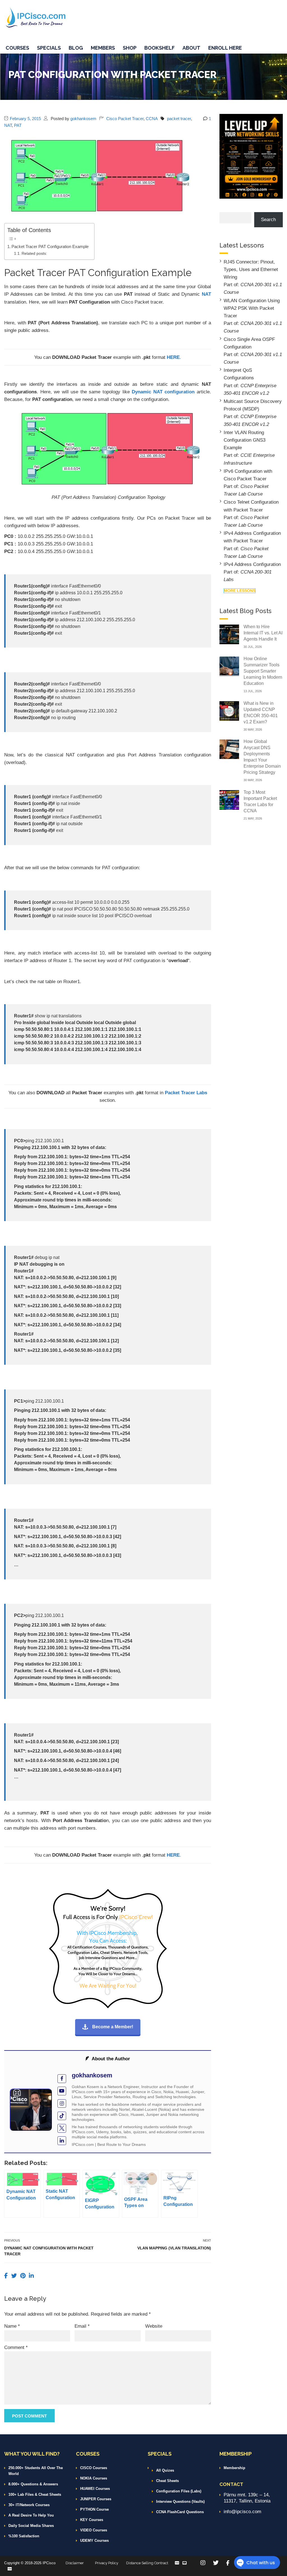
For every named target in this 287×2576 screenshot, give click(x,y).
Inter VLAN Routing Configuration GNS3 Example (245, 440)
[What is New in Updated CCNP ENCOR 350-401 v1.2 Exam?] (229, 711)
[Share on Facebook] (7, 2276)
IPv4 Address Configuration (252, 564)
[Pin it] (24, 2276)
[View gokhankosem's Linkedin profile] (62, 2141)
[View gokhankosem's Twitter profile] (62, 2128)
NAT (8, 125)
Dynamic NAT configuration (163, 392)
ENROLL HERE (225, 48)
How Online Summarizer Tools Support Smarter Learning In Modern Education (263, 671)
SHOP (130, 48)
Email (82, 2326)
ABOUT (191, 48)
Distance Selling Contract (147, 2563)
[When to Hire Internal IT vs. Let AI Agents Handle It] (229, 634)
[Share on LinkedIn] (31, 2276)
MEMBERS (103, 48)
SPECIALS (49, 48)
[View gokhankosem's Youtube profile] (62, 2091)
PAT (18, 125)
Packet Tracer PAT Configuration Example (50, 246)
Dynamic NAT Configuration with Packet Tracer (49, 2251)
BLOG (76, 48)
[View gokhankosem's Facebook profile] (62, 2079)
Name (12, 2326)
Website (154, 2326)
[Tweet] (15, 2276)
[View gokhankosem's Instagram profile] (62, 2104)
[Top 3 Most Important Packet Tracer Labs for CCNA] (229, 800)
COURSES (17, 48)
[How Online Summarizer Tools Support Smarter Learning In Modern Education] (229, 666)
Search (268, 220)
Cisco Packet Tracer (125, 119)
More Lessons (240, 591)
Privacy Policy (107, 2563)
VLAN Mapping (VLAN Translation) (174, 2248)
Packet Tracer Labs (186, 1093)
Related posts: (34, 254)
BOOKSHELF (159, 48)
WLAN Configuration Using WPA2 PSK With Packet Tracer (252, 308)
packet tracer (179, 119)
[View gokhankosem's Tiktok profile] (62, 2116)
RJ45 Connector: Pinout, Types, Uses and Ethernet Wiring (251, 269)
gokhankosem (83, 119)
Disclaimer (75, 2563)
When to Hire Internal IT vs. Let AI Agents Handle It (263, 633)
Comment (16, 2347)
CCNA (152, 119)
